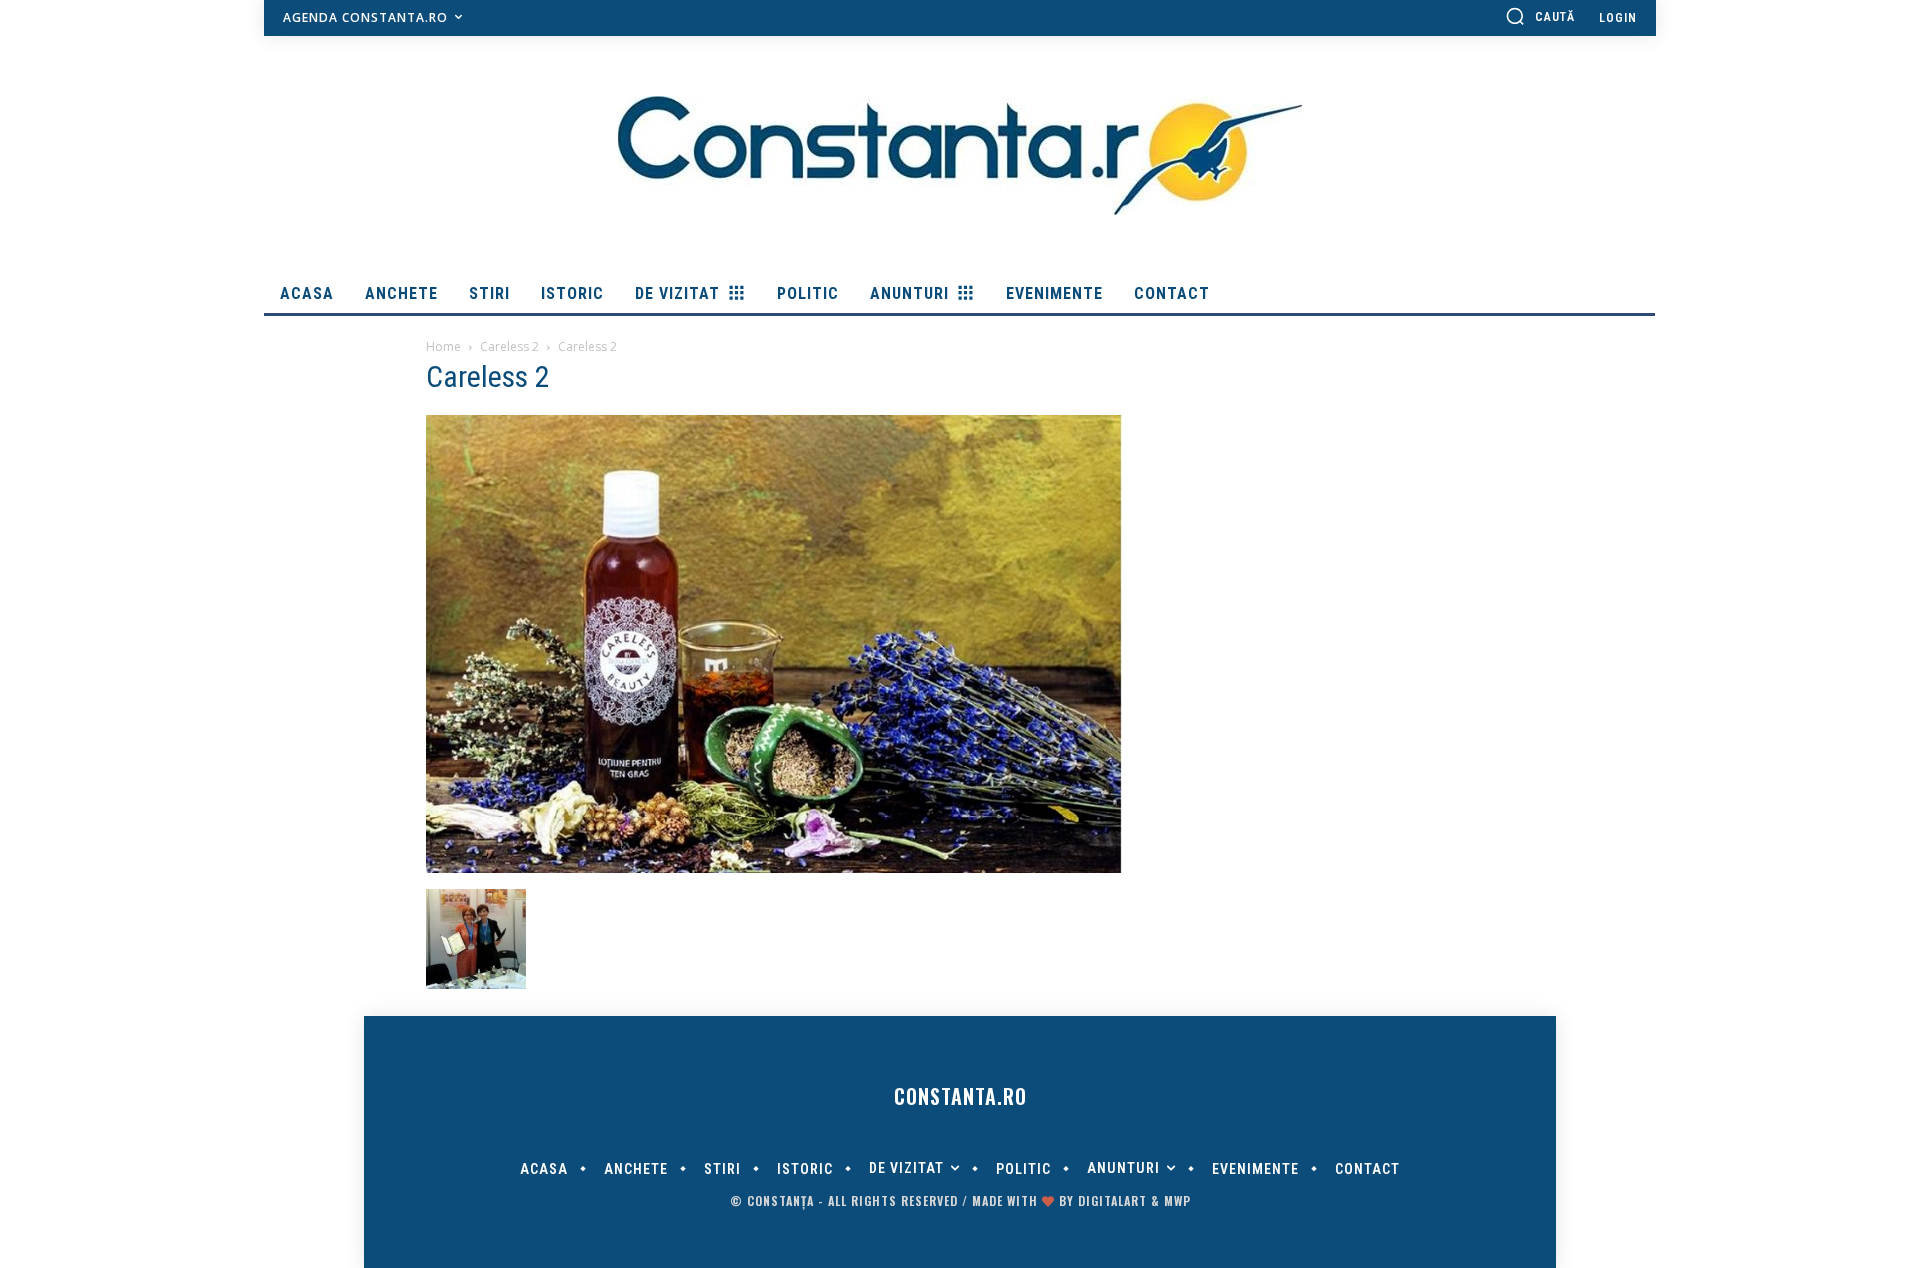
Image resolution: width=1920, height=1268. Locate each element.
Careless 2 (509, 346)
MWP (1177, 1200)
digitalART (1112, 1200)
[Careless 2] (774, 868)
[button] (1540, 16)
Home (443, 346)
